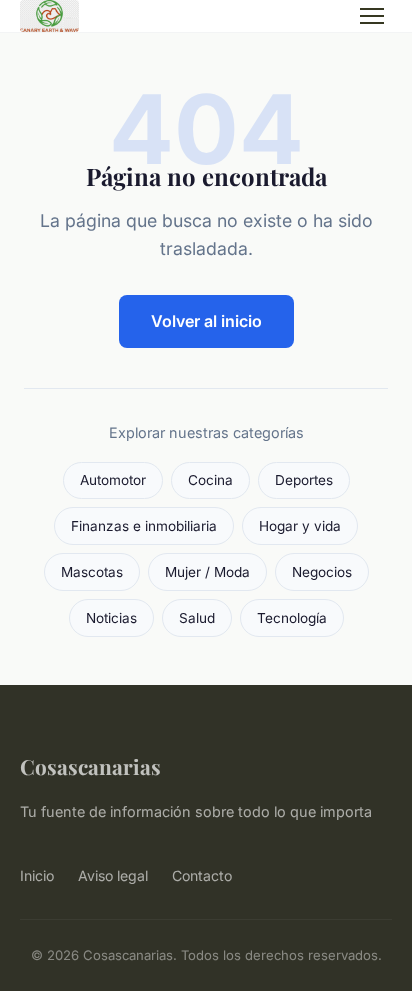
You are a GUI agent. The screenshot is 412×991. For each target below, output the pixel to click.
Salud (197, 618)
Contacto (202, 875)
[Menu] (372, 16)
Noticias (111, 618)
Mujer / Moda (207, 572)
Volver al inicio (206, 321)
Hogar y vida (300, 526)
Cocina (210, 480)
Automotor (113, 480)
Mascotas (92, 572)
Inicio (37, 875)
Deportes (304, 480)
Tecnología (292, 618)
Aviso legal (113, 875)
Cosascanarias (90, 766)
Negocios (322, 572)
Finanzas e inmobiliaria (144, 526)
